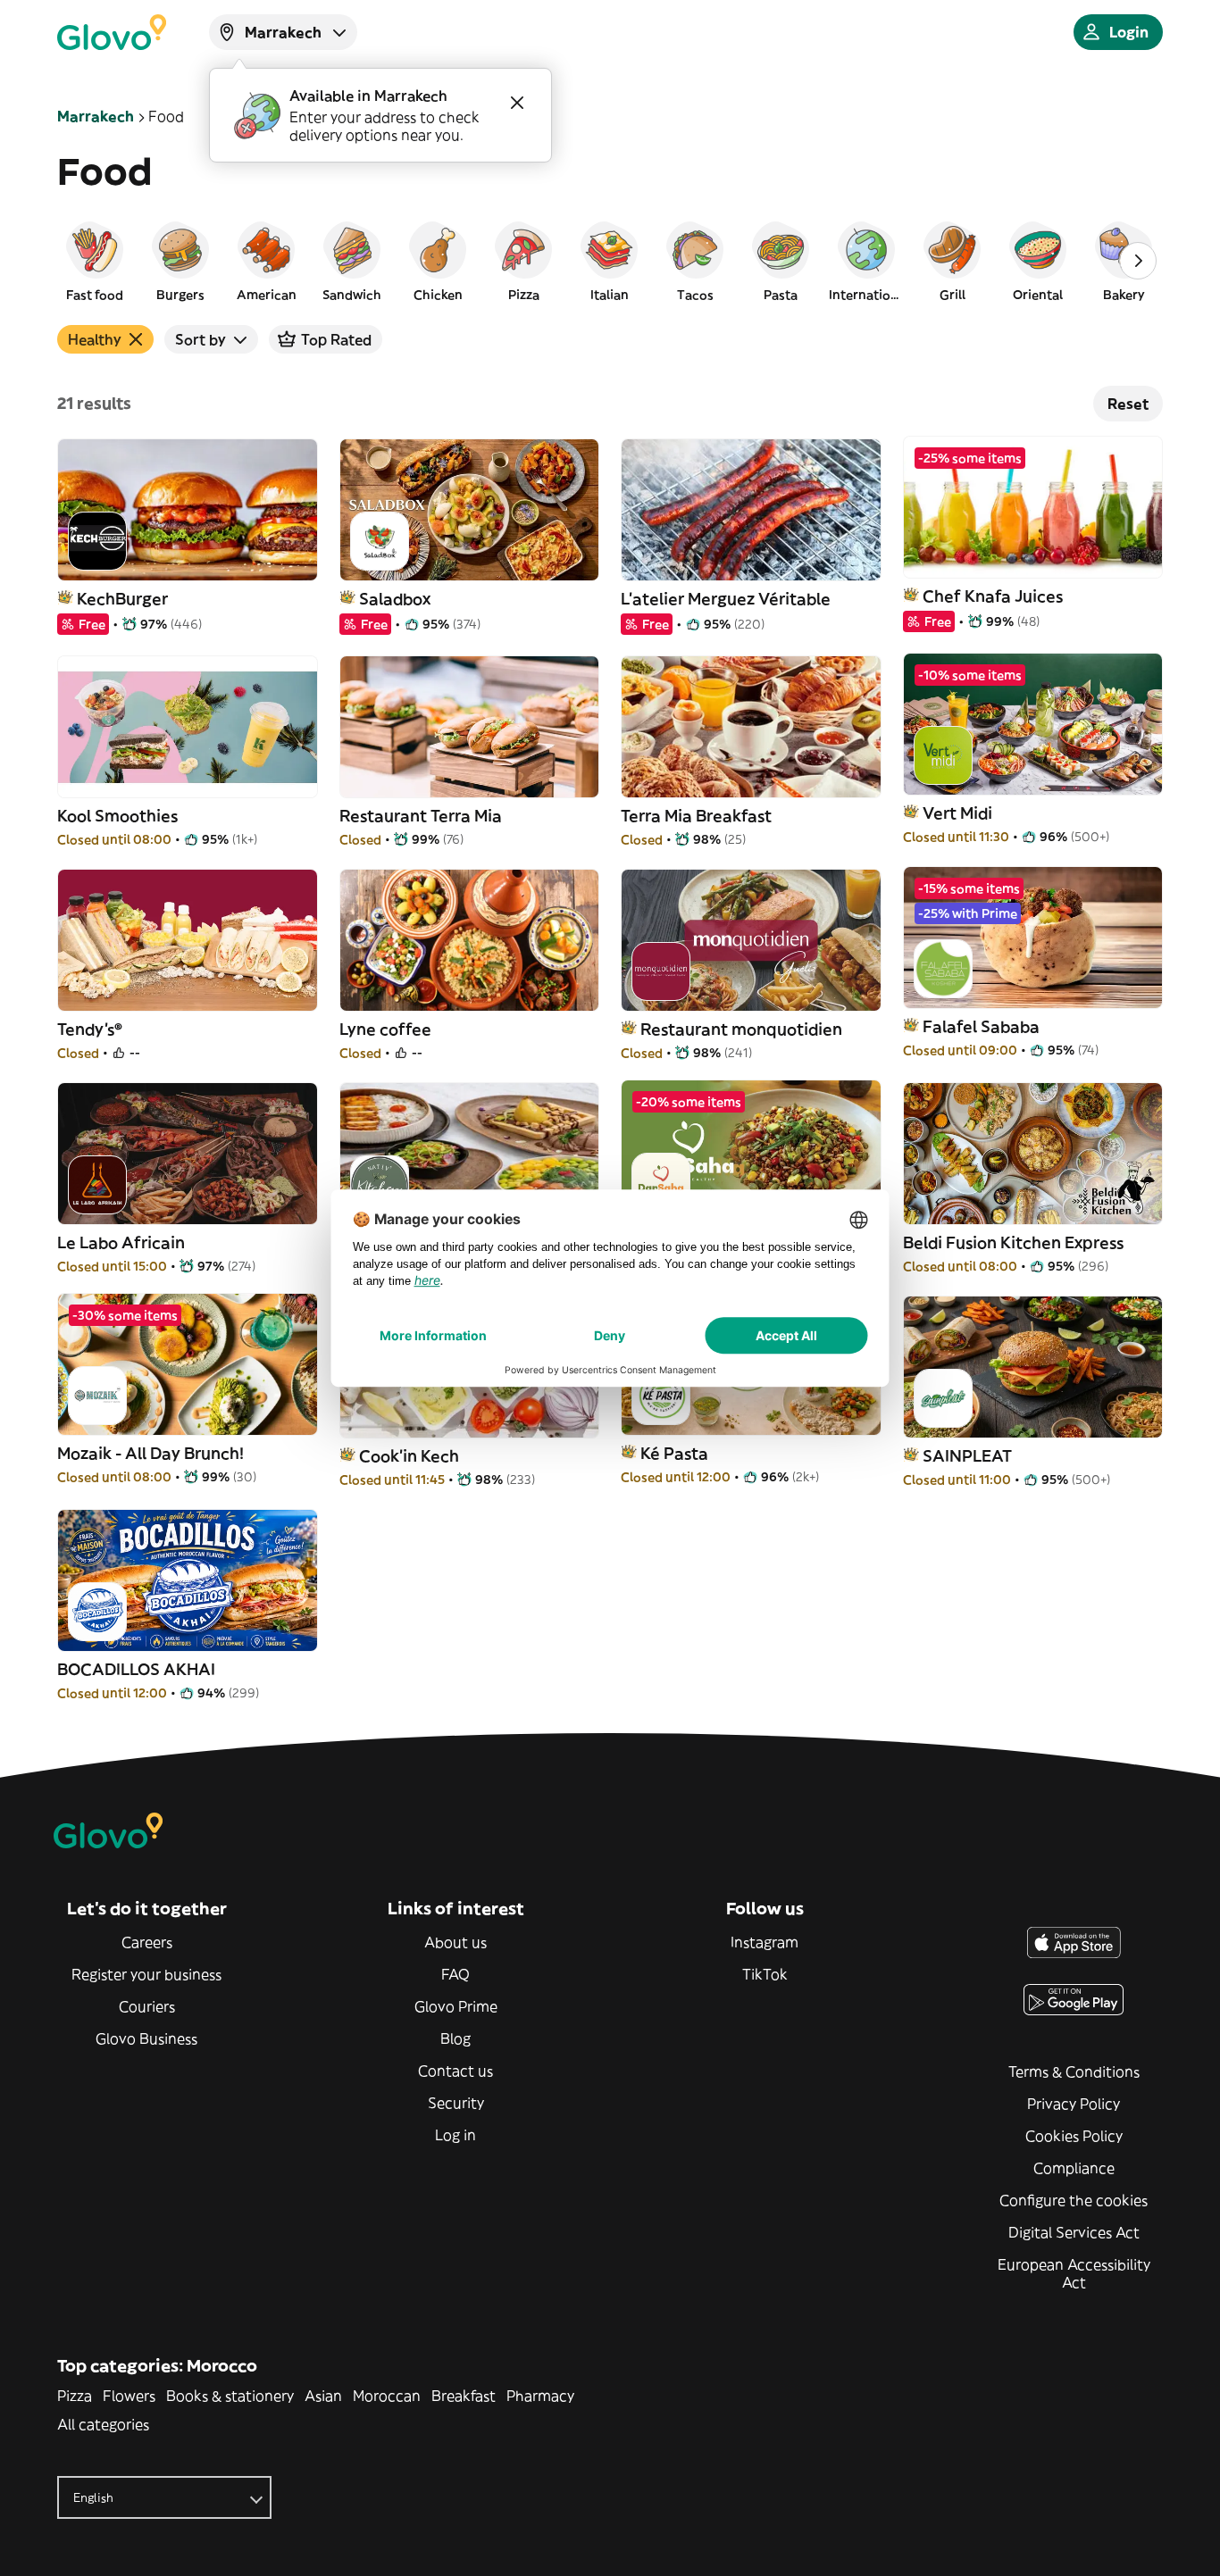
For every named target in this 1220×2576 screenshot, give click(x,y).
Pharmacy (540, 2396)
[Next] (1138, 261)
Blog (455, 2038)
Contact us (455, 2071)
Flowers (129, 2396)
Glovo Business (146, 2038)
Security (456, 2103)
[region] (610, 261)
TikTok (765, 1974)
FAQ (455, 1974)
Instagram (765, 1942)
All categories (103, 2424)
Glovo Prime (456, 2006)
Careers (147, 1942)
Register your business (146, 1974)
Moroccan (387, 2396)
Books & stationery (230, 2396)
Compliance (1074, 2168)
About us (455, 1942)
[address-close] (517, 103)
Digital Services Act (1074, 2232)
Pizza (75, 2396)
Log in (455, 2135)
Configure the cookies (1074, 2200)
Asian (323, 2396)
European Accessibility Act (1074, 2273)
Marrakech (96, 116)
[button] (95, 261)
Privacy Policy (1074, 2104)
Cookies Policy (1074, 2136)
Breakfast (464, 2396)
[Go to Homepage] (112, 32)
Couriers (147, 2006)
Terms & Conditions (1074, 2072)
